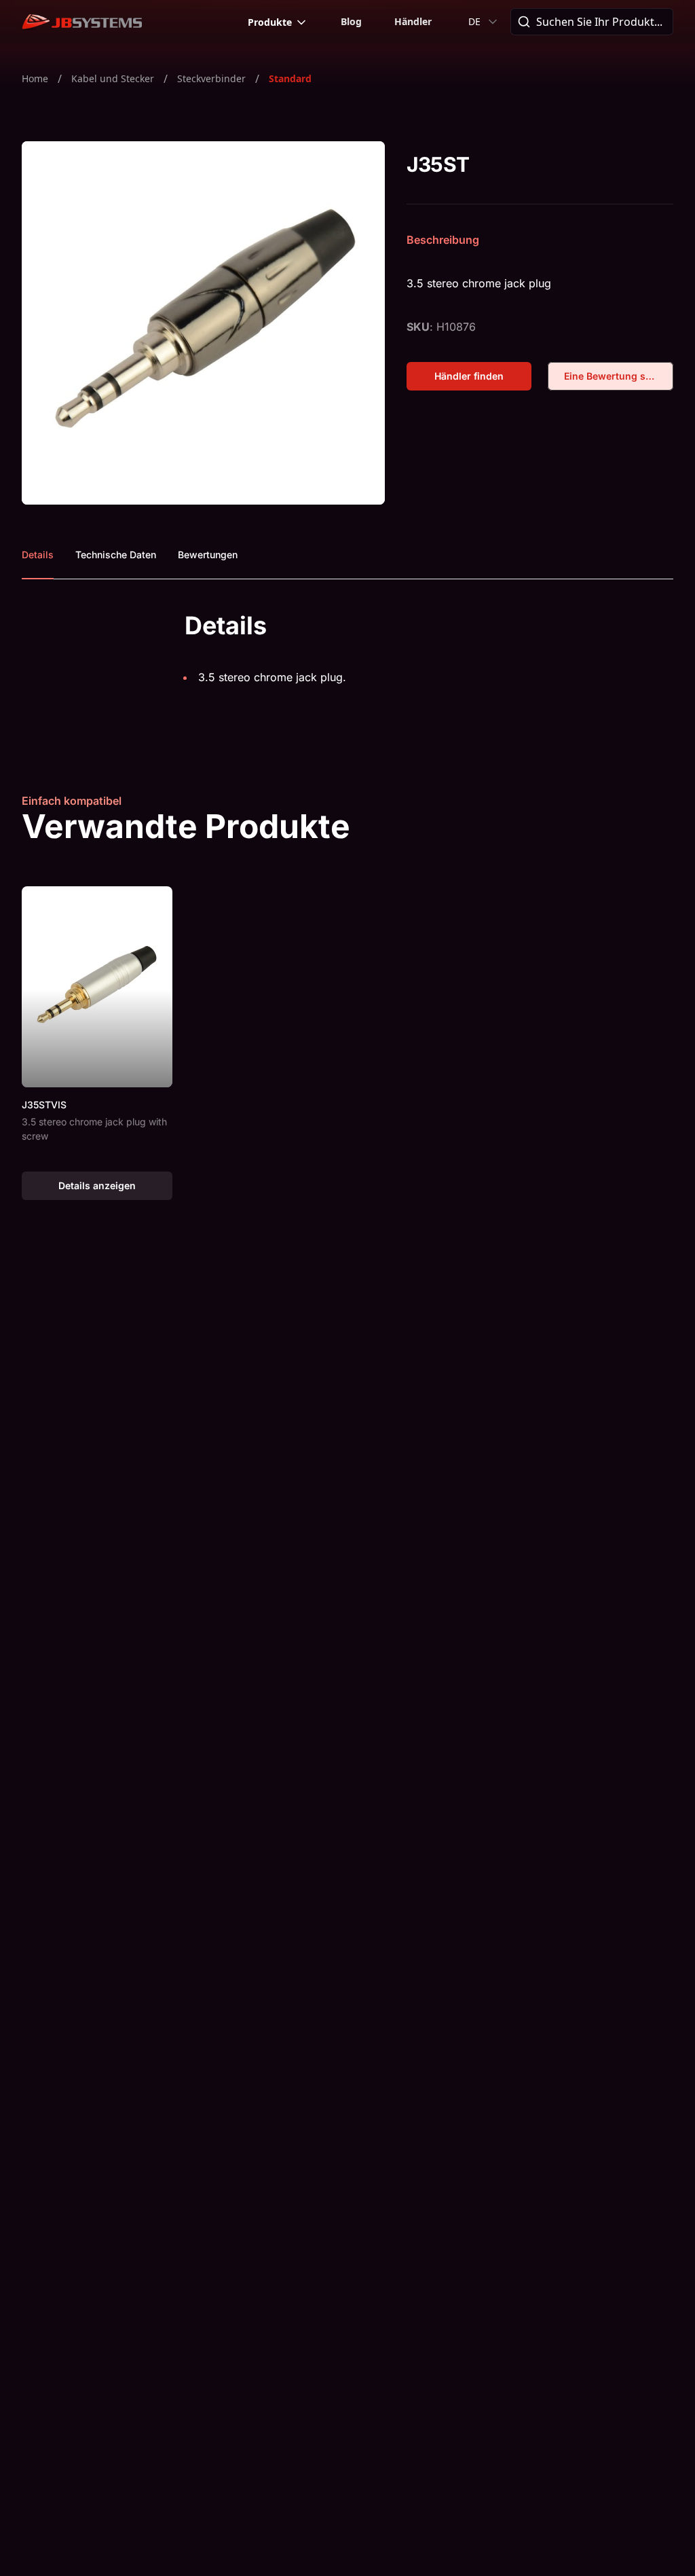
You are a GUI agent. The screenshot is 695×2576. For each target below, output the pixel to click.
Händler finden (483, 379)
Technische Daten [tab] (116, 555)
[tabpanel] (347, 658)
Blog (351, 21)
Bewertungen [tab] (208, 555)
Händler (413, 21)
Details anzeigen (115, 1189)
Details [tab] (38, 555)
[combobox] (484, 22)
